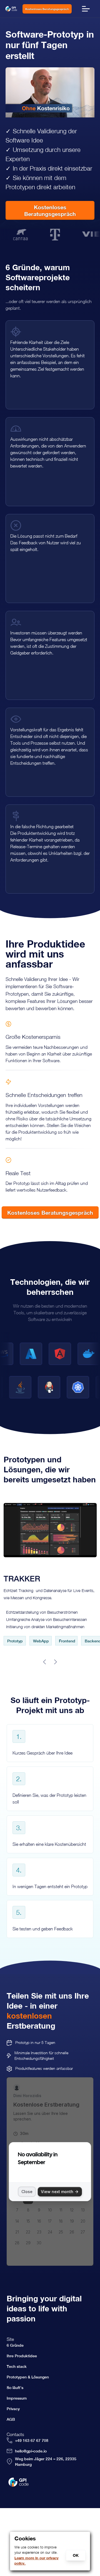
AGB (11, 2419)
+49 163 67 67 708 (32, 2440)
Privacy (13, 2409)
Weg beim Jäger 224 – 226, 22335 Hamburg (46, 2462)
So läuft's (15, 2388)
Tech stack (17, 2366)
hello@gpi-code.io (31, 2451)
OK (76, 2555)
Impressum (17, 2398)
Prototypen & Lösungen (28, 2377)
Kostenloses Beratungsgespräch (47, 9)
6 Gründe (15, 2345)
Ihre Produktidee (22, 2356)
